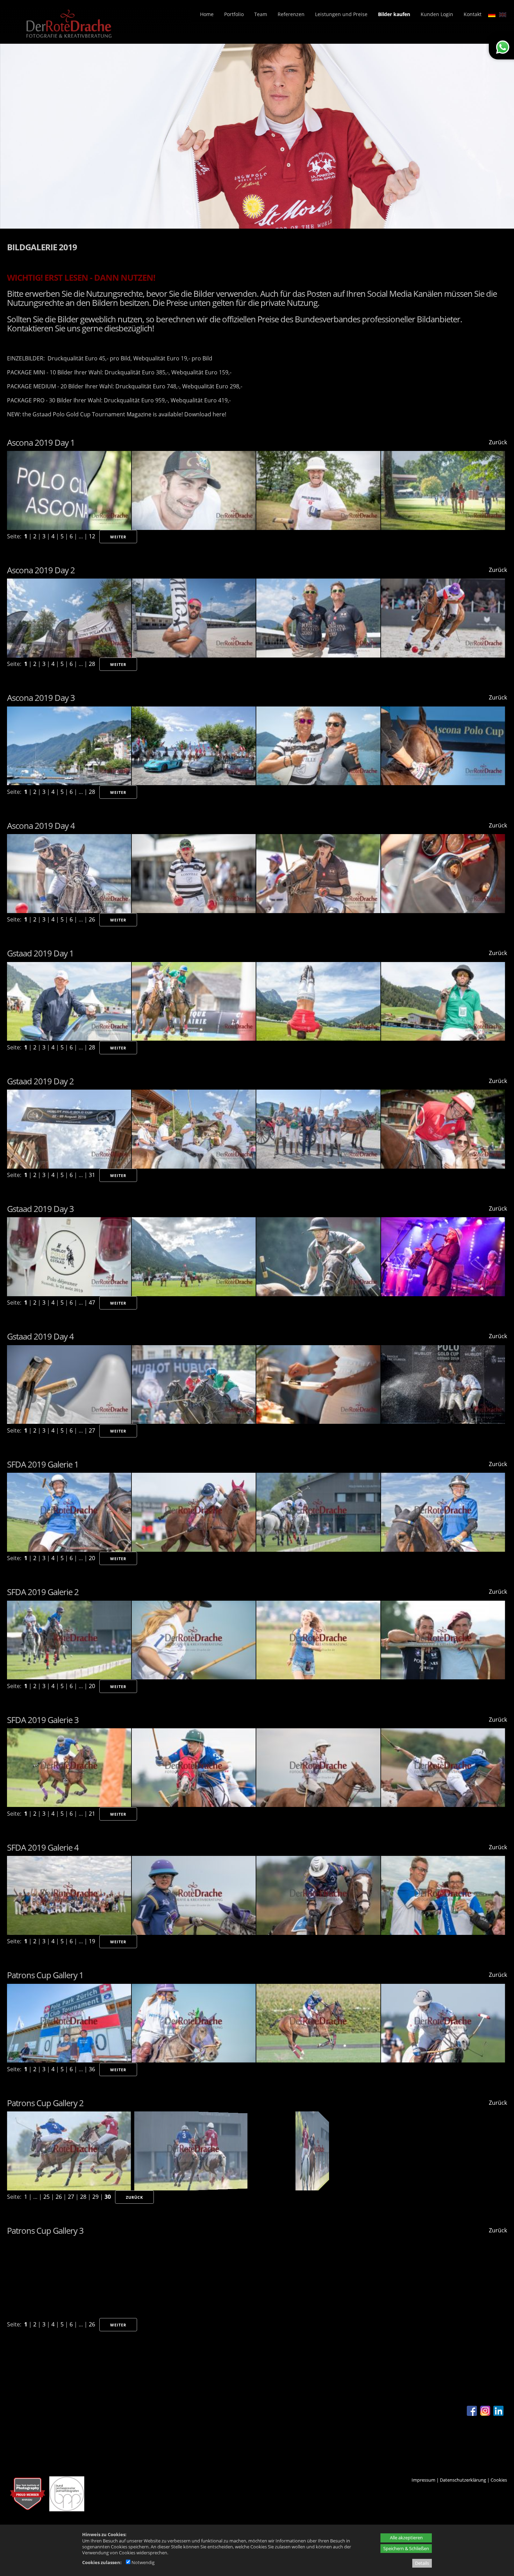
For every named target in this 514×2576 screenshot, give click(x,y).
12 (92, 536)
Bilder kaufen (394, 14)
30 (108, 2197)
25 (47, 2197)
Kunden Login (437, 14)
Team (261, 14)
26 (92, 919)
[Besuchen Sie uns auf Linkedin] (498, 2414)
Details (422, 2563)
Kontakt (473, 14)
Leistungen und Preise (341, 14)
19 (92, 1941)
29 (95, 2197)
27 (92, 1430)
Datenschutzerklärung (463, 2480)
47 (92, 1303)
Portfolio (234, 14)
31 (92, 1175)
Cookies (499, 2480)
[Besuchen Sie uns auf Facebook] (472, 2414)
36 (92, 2069)
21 (92, 1814)
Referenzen (291, 14)
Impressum (423, 2480)
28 (92, 664)
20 (92, 1558)
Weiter (118, 537)
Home (207, 14)
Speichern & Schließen (406, 2548)
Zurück (498, 442)
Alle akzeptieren (406, 2538)
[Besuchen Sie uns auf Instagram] (485, 2414)
